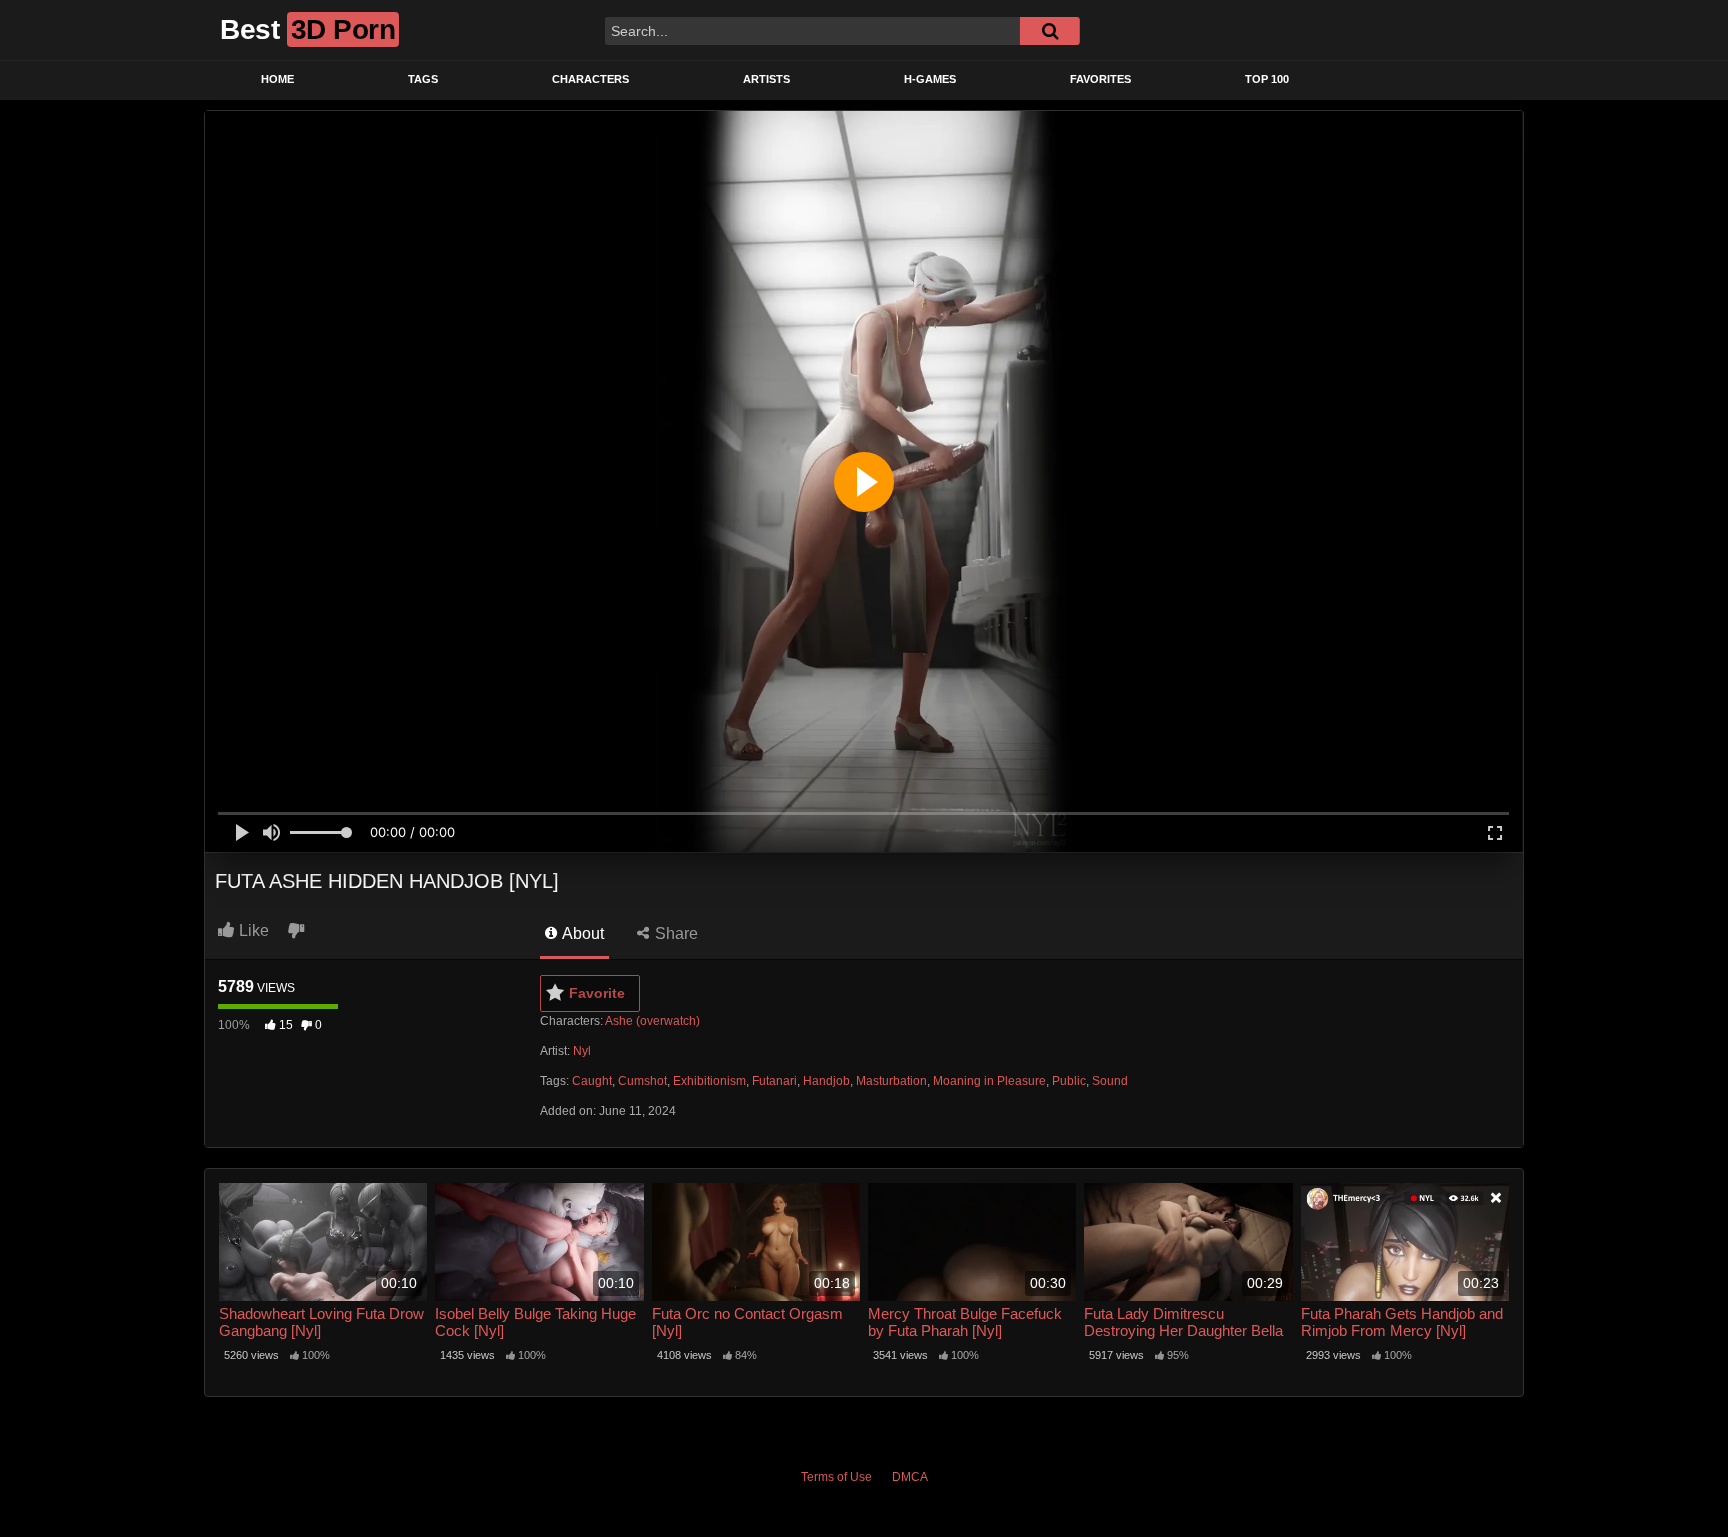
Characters (590, 79)
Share (674, 933)
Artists (766, 79)
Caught (592, 1081)
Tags (423, 79)
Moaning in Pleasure (989, 1081)
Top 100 (1267, 79)
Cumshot (642, 1081)
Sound (1110, 1081)
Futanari (774, 1081)
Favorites (1100, 79)
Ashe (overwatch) (652, 1021)
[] (1050, 31)
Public (1069, 1081)
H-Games (930, 79)
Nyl (582, 1051)
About (581, 933)
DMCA (910, 1477)
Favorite (597, 993)
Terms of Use (836, 1477)
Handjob (826, 1081)
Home (277, 79)
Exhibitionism (709, 1081)
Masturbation (891, 1081)
